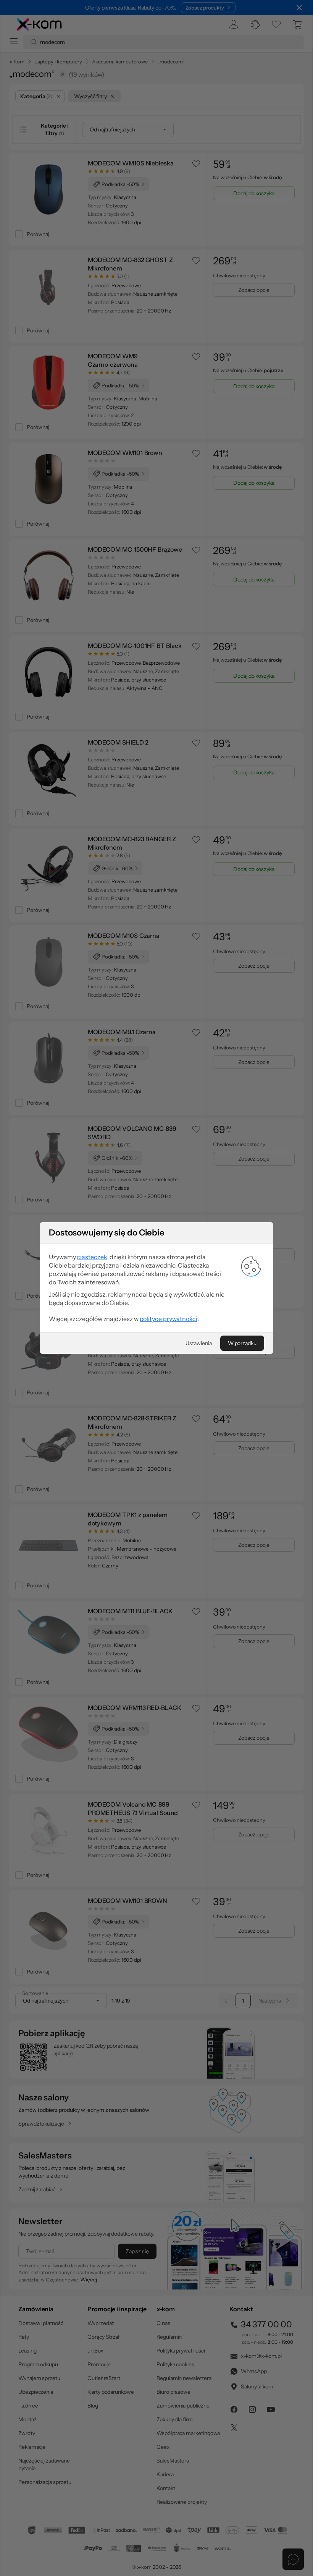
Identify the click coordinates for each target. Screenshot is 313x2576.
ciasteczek (92, 1257)
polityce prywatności (169, 1319)
